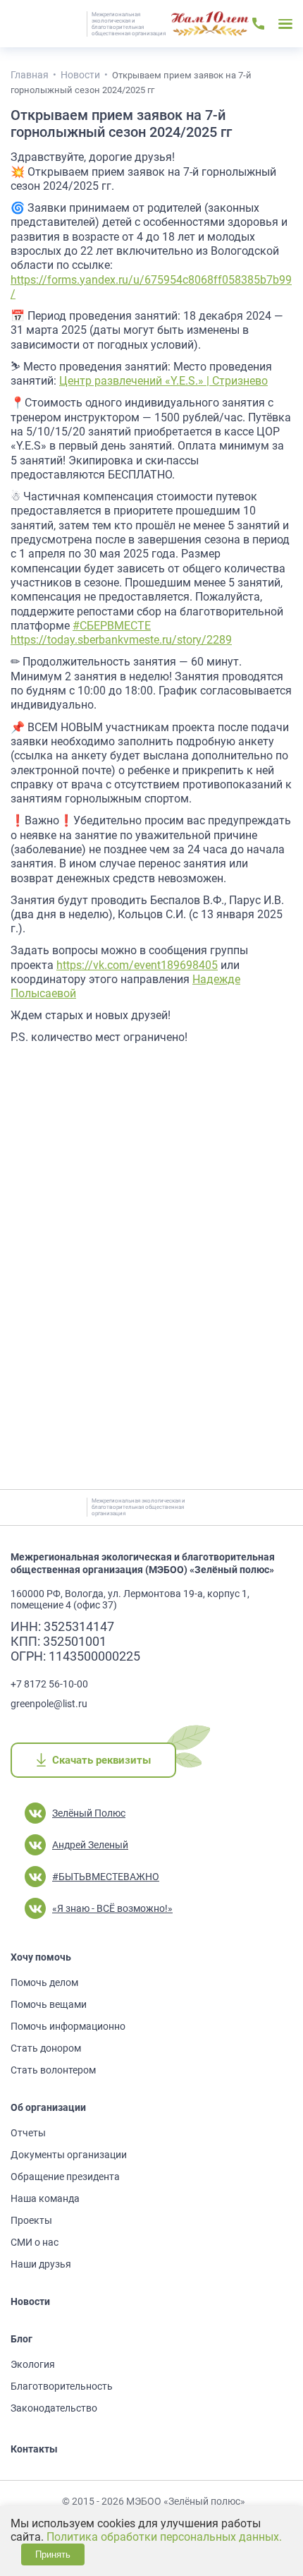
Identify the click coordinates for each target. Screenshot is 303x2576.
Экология (33, 2364)
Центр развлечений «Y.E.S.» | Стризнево (163, 381)
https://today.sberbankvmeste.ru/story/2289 (121, 640)
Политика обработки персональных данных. (164, 2537)
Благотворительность (62, 2386)
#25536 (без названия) (210, 24)
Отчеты (28, 2133)
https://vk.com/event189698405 (137, 965)
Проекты (31, 2220)
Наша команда (45, 2198)
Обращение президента (65, 2177)
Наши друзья (41, 2264)
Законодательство (54, 2408)
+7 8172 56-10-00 (49, 1684)
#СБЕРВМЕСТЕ (112, 626)
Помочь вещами (49, 2004)
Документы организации (69, 2155)
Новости (30, 2301)
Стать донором (46, 2048)
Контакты (34, 2449)
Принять (53, 2554)
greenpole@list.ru (49, 1704)
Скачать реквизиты (101, 1760)
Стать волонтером (53, 2070)
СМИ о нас (35, 2242)
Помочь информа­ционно (68, 2026)
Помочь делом (44, 1982)
